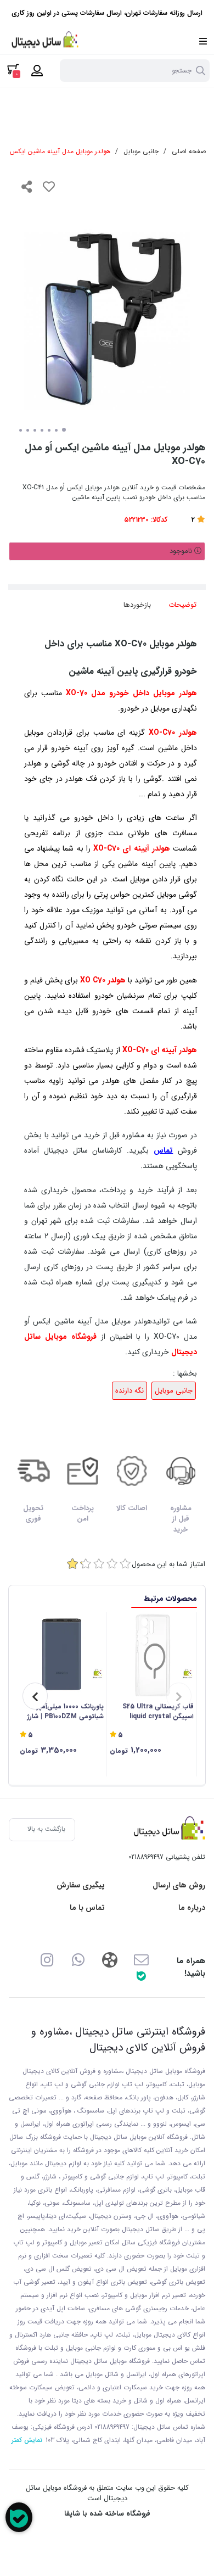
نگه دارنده (129, 1391)
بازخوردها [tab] (137, 605)
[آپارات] (109, 1959)
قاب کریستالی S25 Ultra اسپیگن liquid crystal (158, 1712)
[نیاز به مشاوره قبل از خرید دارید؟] (19, 2517)
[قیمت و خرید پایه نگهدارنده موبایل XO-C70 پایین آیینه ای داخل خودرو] (167, 1830)
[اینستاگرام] (47, 1959)
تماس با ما (87, 1908)
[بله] (141, 1976)
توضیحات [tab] (182, 605)
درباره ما (192, 1908)
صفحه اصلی (189, 151)
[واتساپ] (78, 1959)
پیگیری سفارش (81, 1885)
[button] (179, 1696)
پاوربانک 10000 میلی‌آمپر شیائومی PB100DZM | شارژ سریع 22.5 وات (66, 1712)
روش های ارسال (179, 1885)
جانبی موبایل (141, 151)
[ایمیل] (141, 1959)
